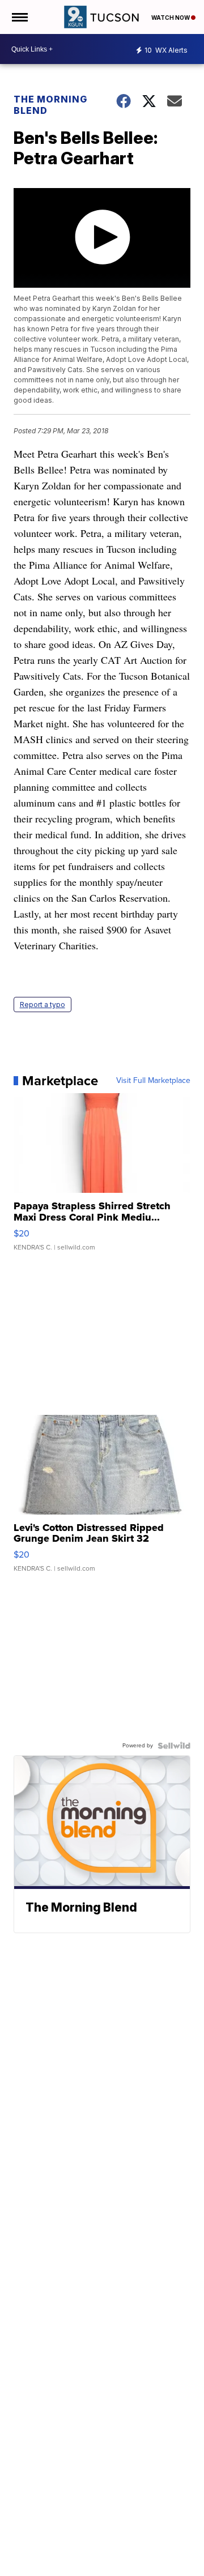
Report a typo (42, 1005)
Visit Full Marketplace (153, 1081)
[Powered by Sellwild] (174, 1746)
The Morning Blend (50, 105)
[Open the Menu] (19, 17)
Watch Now (171, 18)
